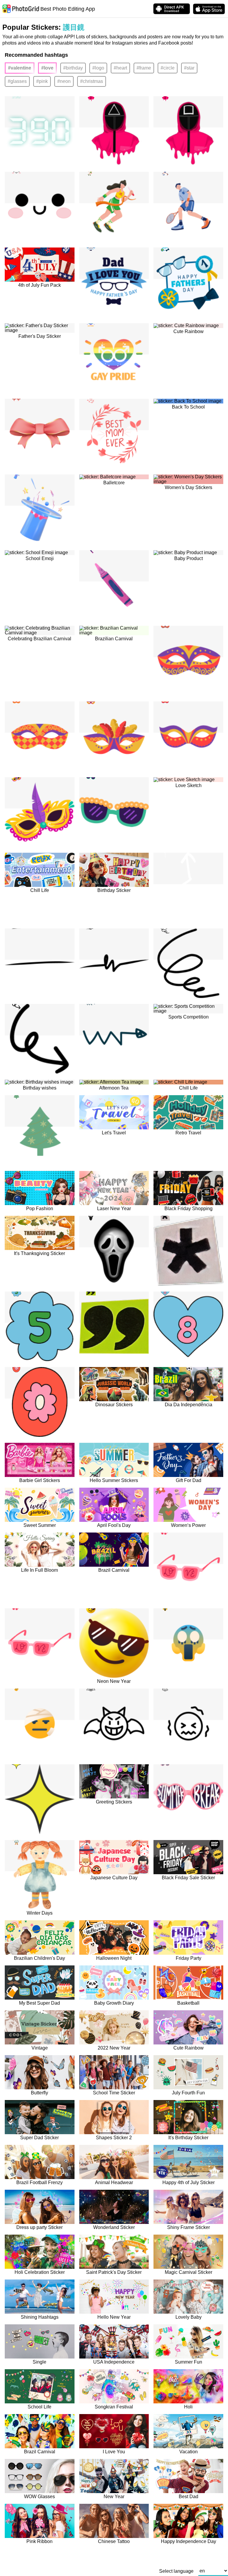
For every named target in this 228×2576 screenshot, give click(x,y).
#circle (168, 68)
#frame (144, 68)
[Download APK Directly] (172, 9)
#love (47, 68)
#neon (64, 81)
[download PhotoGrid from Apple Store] (209, 9)
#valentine (20, 68)
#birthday (73, 68)
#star (189, 68)
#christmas (92, 81)
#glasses (17, 81)
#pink (42, 81)
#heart (120, 68)
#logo (98, 68)
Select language (176, 2571)
